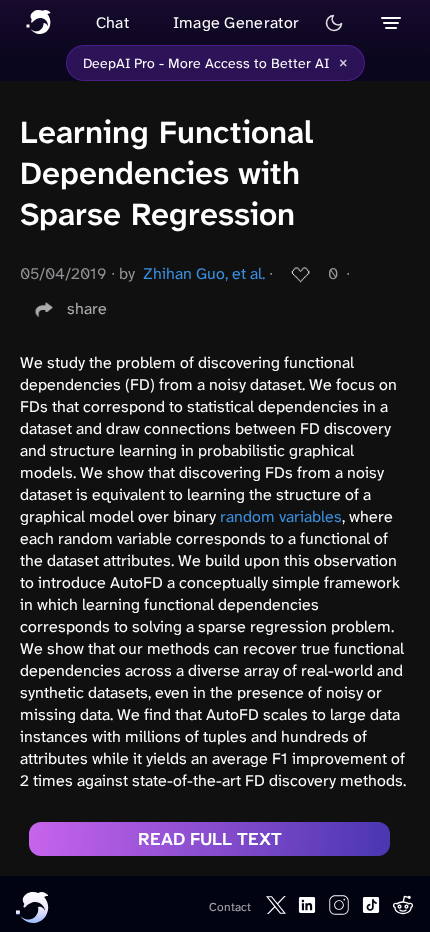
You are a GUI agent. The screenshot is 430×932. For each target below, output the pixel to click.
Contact (230, 907)
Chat (112, 22)
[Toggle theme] (334, 23)
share (87, 308)
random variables (281, 516)
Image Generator (236, 22)
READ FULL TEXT (210, 839)
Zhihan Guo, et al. (204, 273)
